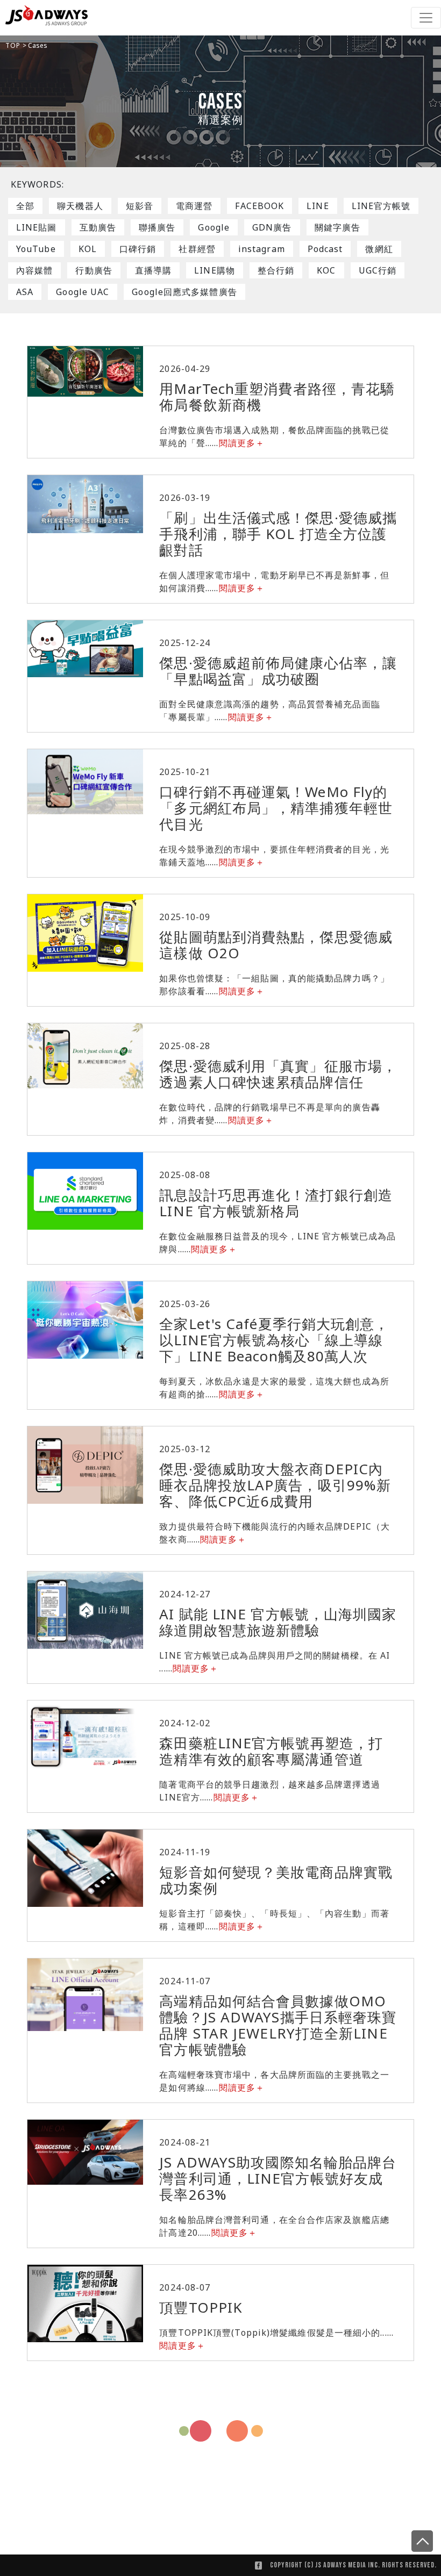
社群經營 (197, 249)
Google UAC (83, 292)
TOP (14, 45)
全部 (25, 206)
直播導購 (153, 270)
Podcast (325, 249)
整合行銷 (276, 270)
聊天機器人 (80, 206)
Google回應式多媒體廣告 (184, 292)
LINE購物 (215, 270)
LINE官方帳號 (381, 206)
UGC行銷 (378, 270)
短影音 (140, 206)
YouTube (36, 249)
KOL (88, 249)
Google (214, 227)
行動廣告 (94, 270)
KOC (326, 270)
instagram (262, 249)
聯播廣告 (157, 227)
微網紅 (379, 249)
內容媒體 (34, 270)
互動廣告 (98, 227)
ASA (25, 292)
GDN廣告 (272, 227)
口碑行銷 (138, 249)
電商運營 (194, 206)
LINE (318, 206)
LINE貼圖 (37, 227)
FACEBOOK (259, 206)
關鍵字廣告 (338, 227)
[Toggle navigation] (426, 18)
